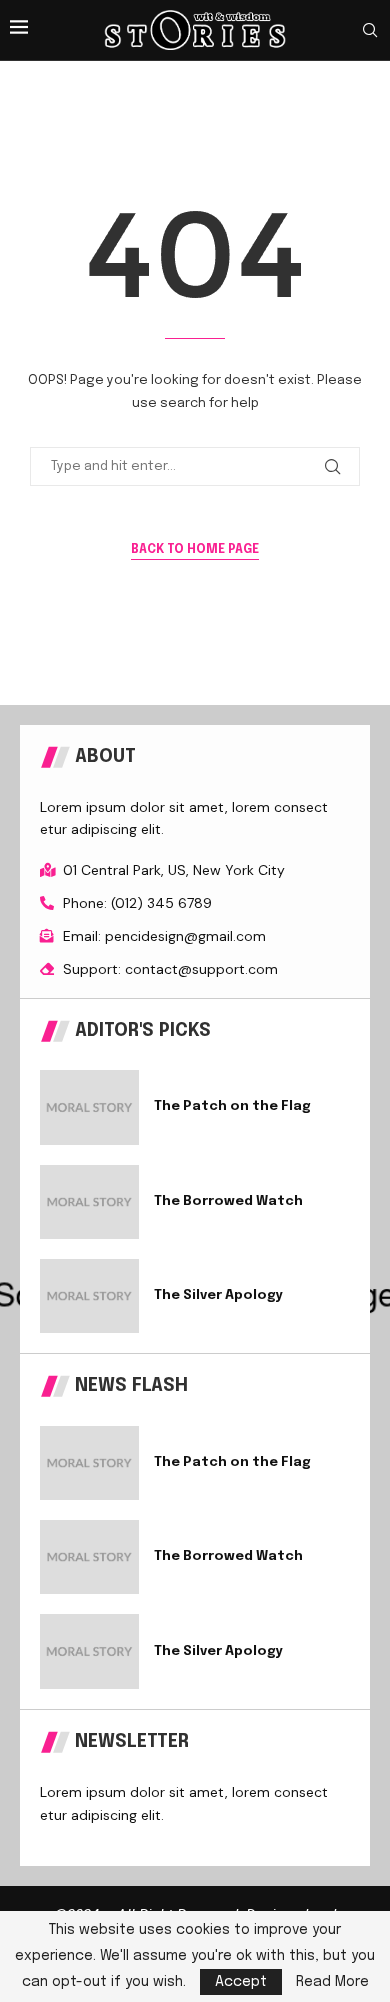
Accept (241, 1982)
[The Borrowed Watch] (89, 1202)
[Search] (370, 30)
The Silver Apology (218, 1295)
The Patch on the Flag (232, 1106)
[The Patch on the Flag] (89, 1107)
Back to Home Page (195, 550)
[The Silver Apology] (89, 1296)
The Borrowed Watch (228, 1201)
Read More (332, 1982)
